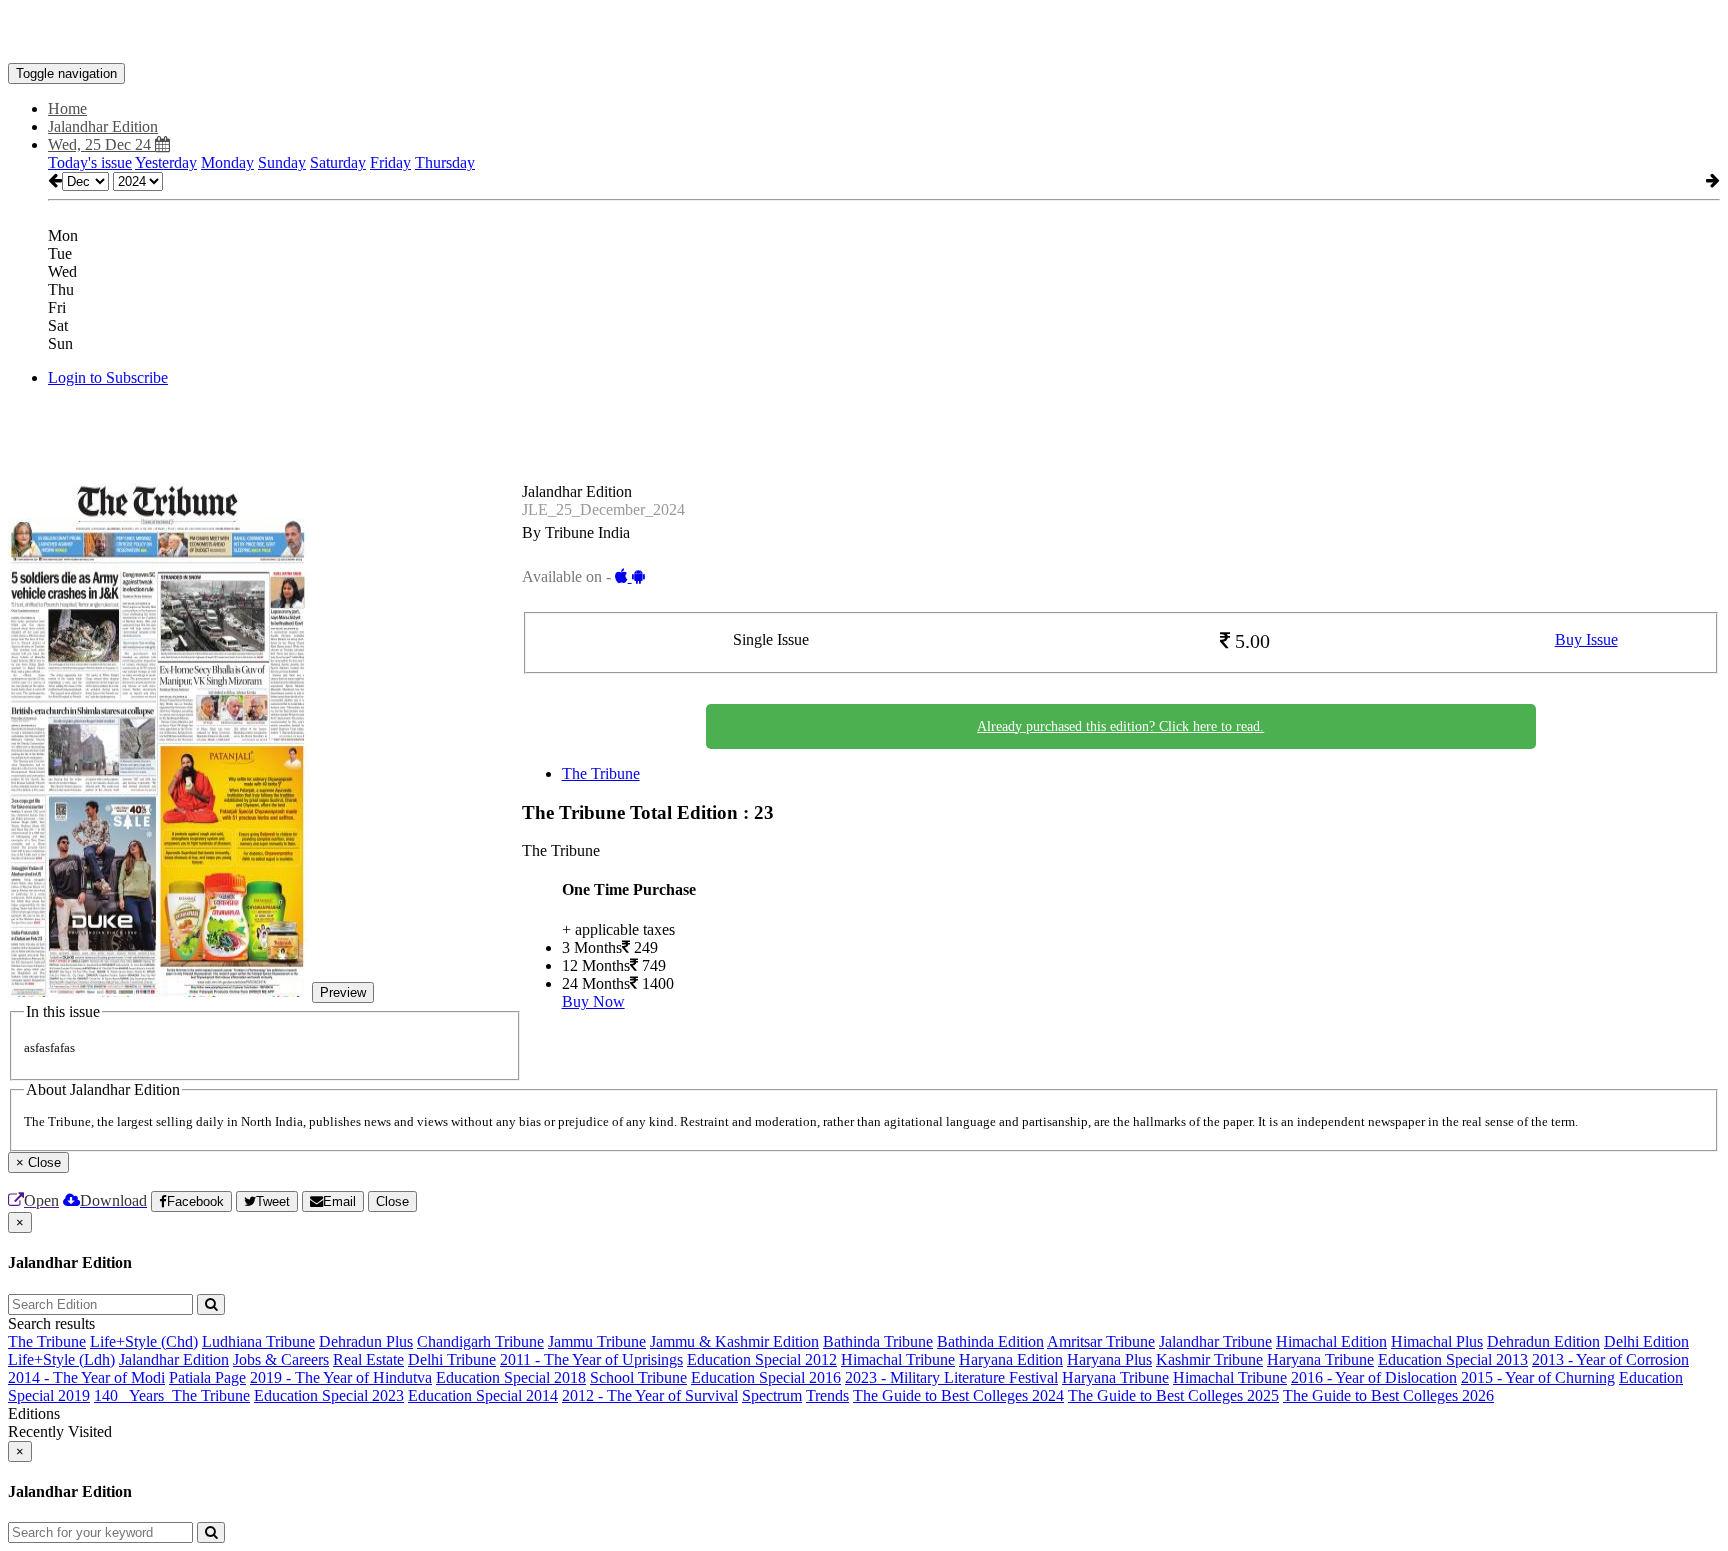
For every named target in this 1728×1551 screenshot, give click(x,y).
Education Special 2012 (762, 1359)
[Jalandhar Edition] (864, 33)
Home (67, 108)
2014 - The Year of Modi (86, 1377)
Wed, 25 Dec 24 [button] (101, 144)
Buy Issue (1586, 639)
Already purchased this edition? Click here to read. (1120, 726)
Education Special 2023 (329, 1395)
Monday (227, 162)
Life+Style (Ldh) (61, 1359)
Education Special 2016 (766, 1377)
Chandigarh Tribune (480, 1341)
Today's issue (90, 162)
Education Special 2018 (511, 1377)
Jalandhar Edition (174, 1359)
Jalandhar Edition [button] (103, 126)
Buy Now (593, 1001)
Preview (343, 992)
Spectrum (772, 1395)
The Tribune (601, 773)
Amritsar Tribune (1101, 1341)
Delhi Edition (1646, 1341)
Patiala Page (207, 1377)
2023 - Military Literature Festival (951, 1377)
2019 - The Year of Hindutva (341, 1377)
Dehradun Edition (1543, 1341)
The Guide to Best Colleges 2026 (1388, 1395)
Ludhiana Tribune (258, 1341)
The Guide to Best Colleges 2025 (1173, 1395)
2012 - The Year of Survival (650, 1395)
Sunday (282, 162)
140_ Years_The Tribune (172, 1395)
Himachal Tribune (898, 1359)
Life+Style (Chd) (144, 1341)
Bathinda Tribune (878, 1341)
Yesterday (166, 162)
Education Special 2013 (1453, 1359)
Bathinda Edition (990, 1341)
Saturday (338, 162)
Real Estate (368, 1359)
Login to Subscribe (108, 377)
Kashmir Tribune (1209, 1359)
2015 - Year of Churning (1538, 1377)
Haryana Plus (1109, 1359)
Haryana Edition (1011, 1359)
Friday (390, 162)
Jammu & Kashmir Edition (734, 1341)
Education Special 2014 (483, 1395)
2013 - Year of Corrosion (1610, 1359)
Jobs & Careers (281, 1359)
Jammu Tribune (597, 1341)
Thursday (445, 162)
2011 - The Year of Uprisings (591, 1359)
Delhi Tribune (452, 1359)
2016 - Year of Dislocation (1374, 1377)
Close (392, 1201)
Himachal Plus (1437, 1341)
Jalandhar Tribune (1215, 1341)
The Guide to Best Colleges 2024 (958, 1395)
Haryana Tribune (1320, 1359)
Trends (827, 1395)
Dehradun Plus (366, 1341)
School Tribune (638, 1377)
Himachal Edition (1331, 1341)
